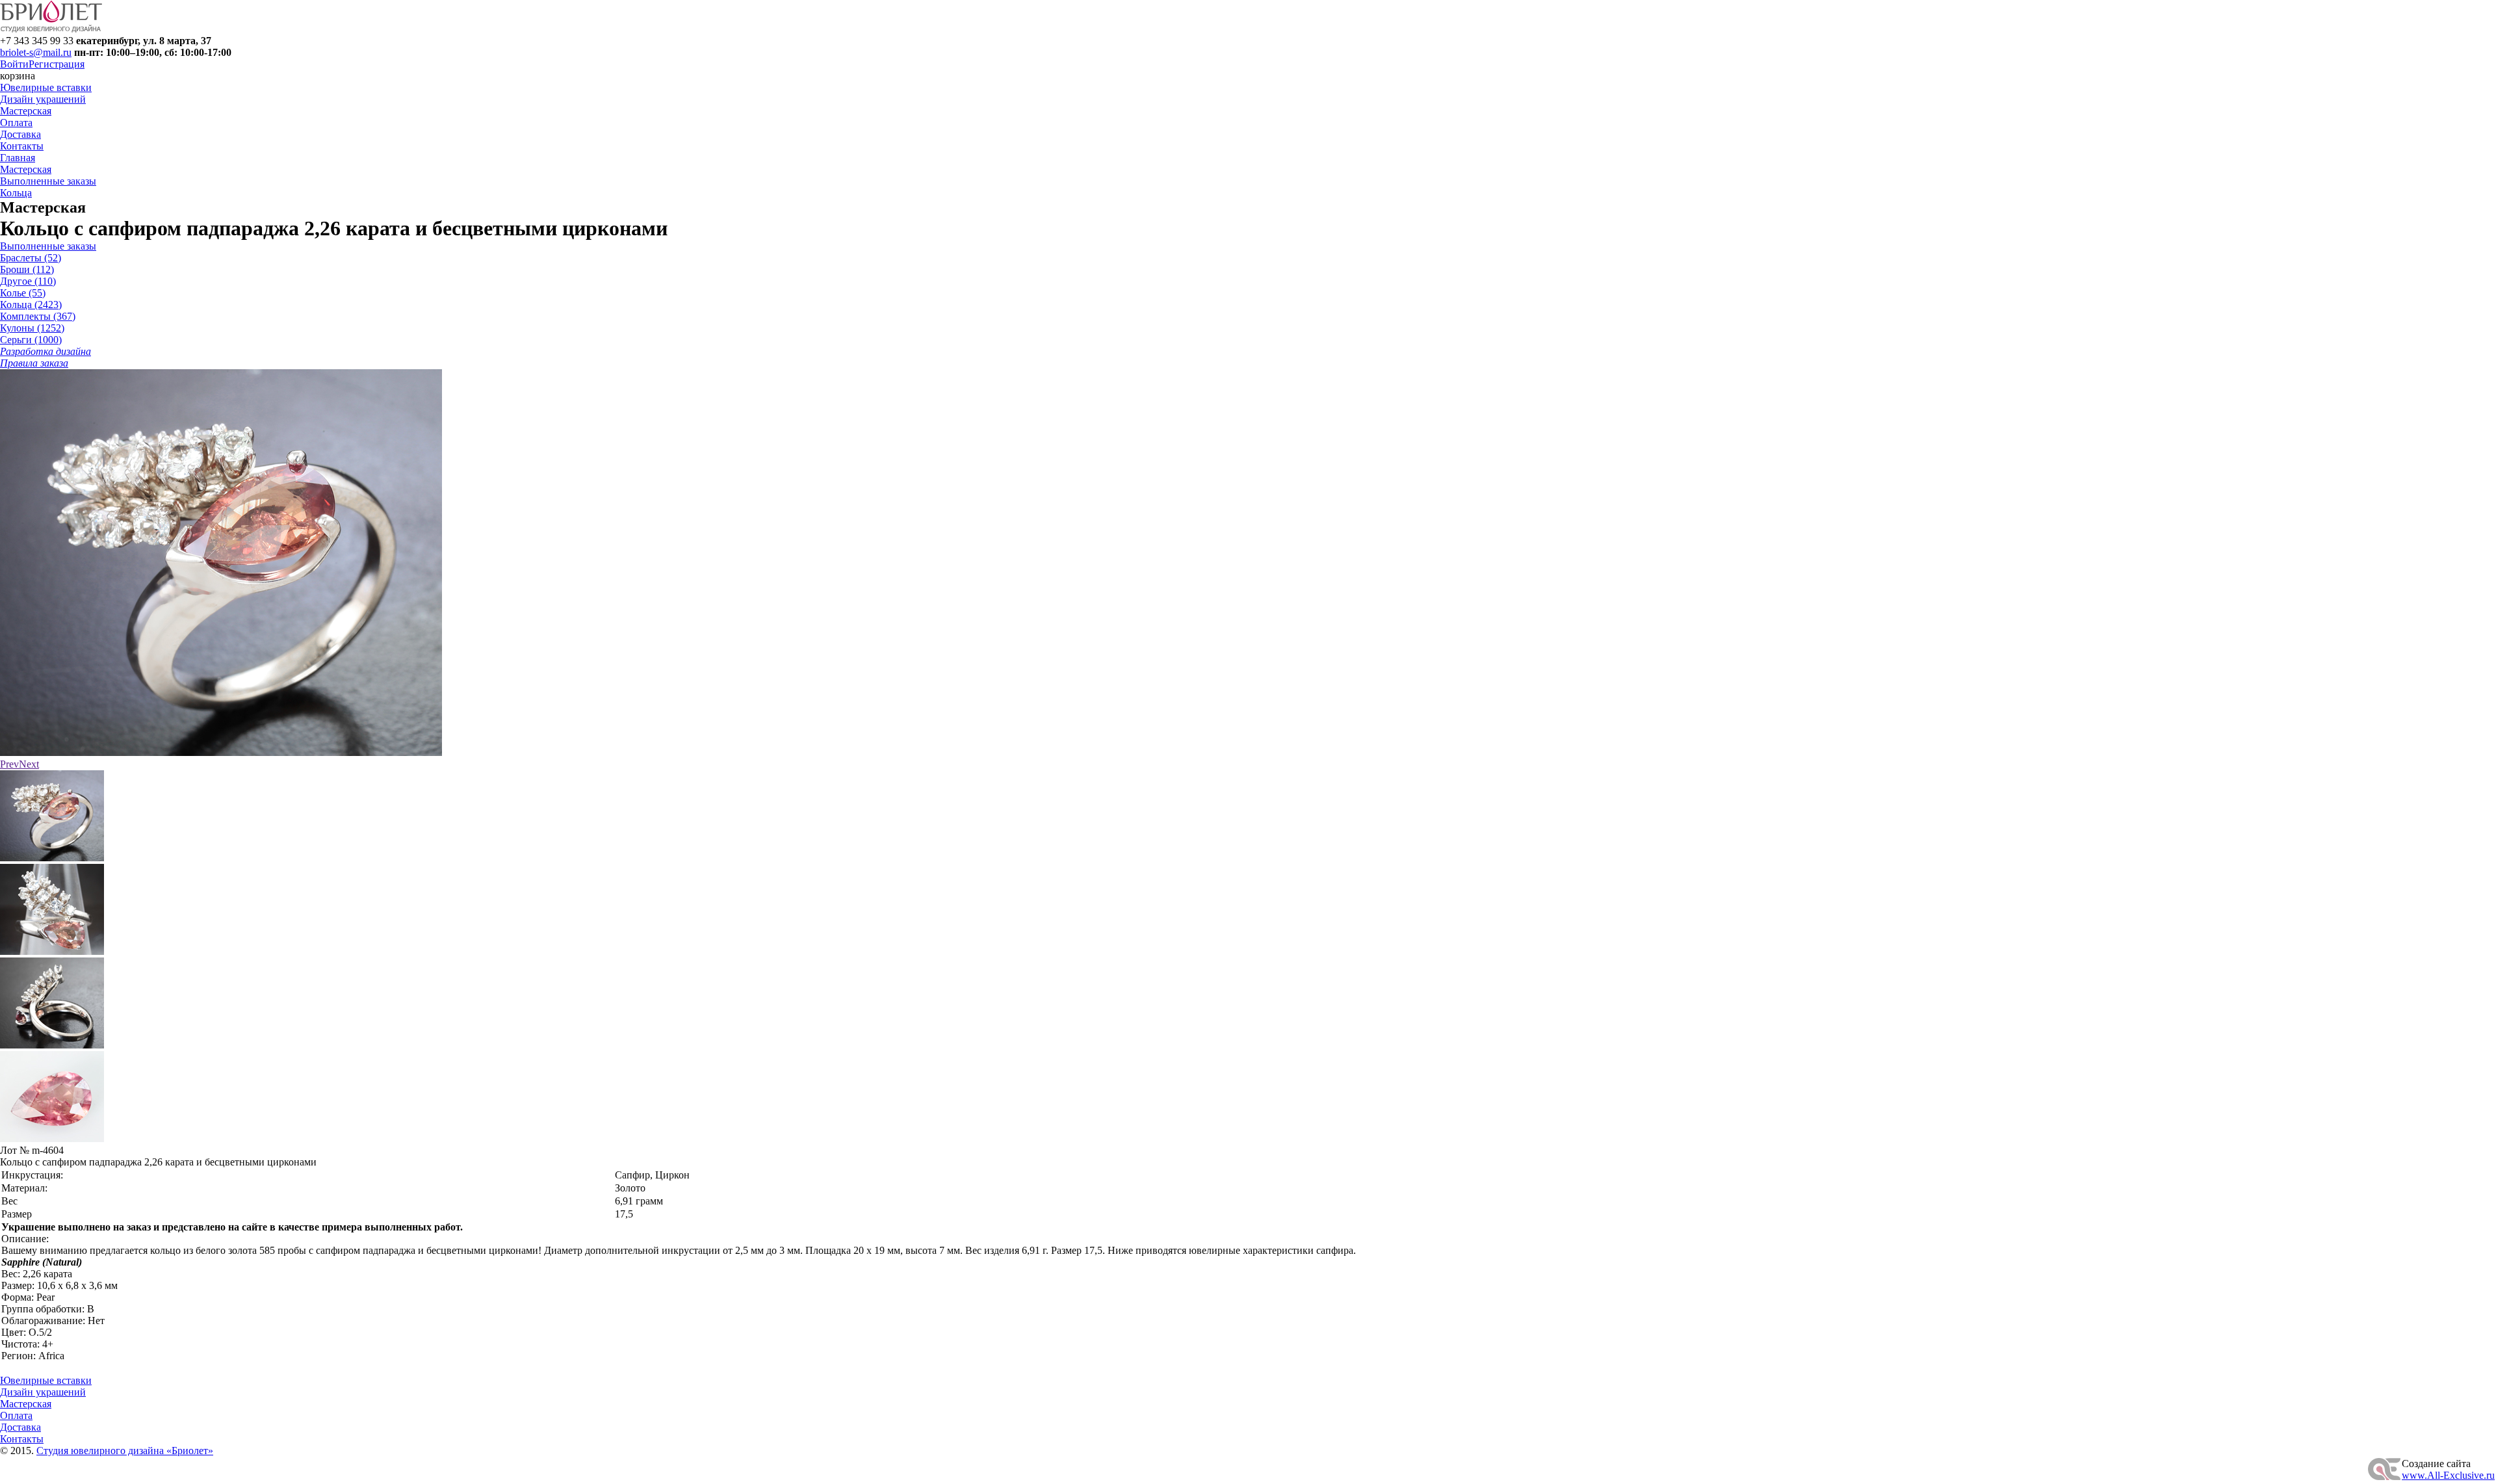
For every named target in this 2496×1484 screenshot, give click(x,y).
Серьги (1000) (31, 340)
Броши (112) (27, 269)
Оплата (16, 123)
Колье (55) (23, 293)
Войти (14, 64)
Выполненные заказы (48, 181)
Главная (18, 158)
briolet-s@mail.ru (36, 52)
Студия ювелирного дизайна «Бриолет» (125, 1451)
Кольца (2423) (31, 305)
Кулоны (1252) (32, 328)
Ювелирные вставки (46, 87)
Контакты (22, 146)
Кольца (16, 193)
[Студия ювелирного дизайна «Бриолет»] (51, 29)
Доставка (20, 134)
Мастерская (26, 111)
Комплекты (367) (38, 316)
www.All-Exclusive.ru (2448, 1475)
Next (29, 764)
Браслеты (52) (31, 258)
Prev (9, 764)
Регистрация (57, 64)
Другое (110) (28, 281)
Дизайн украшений (43, 99)
